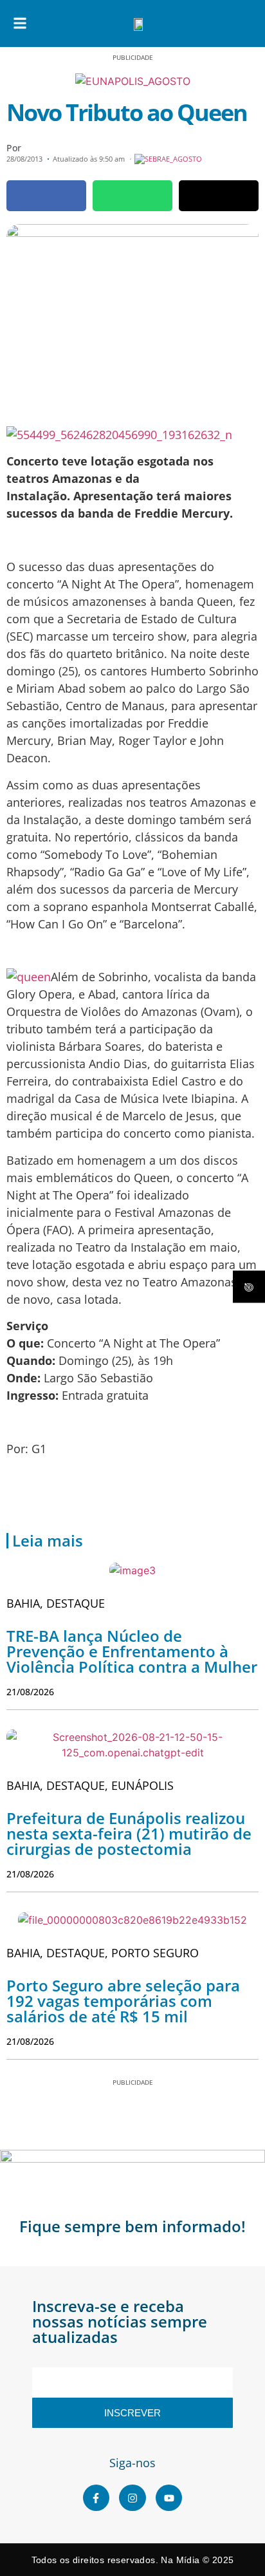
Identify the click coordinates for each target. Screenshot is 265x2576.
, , (90, 1785)
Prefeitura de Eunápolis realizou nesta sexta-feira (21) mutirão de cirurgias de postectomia (129, 1833)
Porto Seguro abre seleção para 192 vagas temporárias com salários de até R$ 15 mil (123, 2001)
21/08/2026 (30, 1692)
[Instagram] (132, 2498)
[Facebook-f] (96, 2498)
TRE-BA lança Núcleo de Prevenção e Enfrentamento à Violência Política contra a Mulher (132, 1651)
